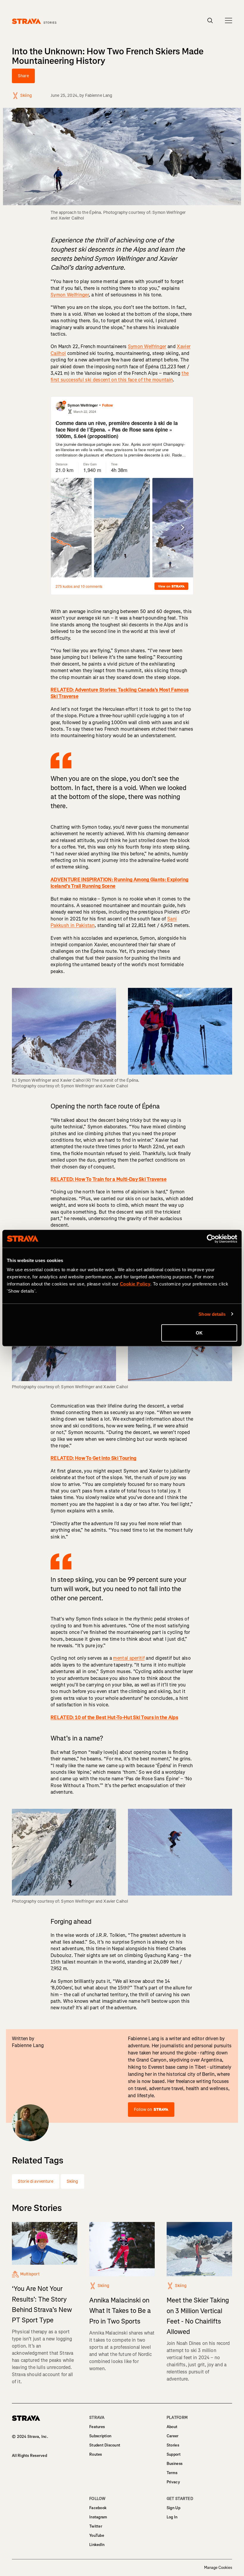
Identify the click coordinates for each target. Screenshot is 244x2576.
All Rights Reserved (29, 2456)
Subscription (100, 2436)
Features (97, 2427)
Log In (172, 2517)
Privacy (173, 2482)
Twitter (96, 2526)
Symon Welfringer (70, 295)
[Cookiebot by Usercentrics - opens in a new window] (211, 1239)
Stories (173, 2445)
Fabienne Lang (99, 95)
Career (173, 2436)
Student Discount (105, 2445)
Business (175, 2464)
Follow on (143, 2110)
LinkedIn (97, 2545)
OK (199, 1333)
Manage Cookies (218, 2568)
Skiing (72, 2181)
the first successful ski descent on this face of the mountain (120, 376)
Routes (96, 2454)
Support (174, 2454)
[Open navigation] (229, 20)
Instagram (98, 2517)
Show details (212, 1314)
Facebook (98, 2508)
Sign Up (173, 2508)
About (172, 2427)
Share (23, 76)
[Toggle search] (210, 20)
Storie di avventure (36, 2181)
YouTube (97, 2535)
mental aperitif (129, 1658)
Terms (172, 2473)
